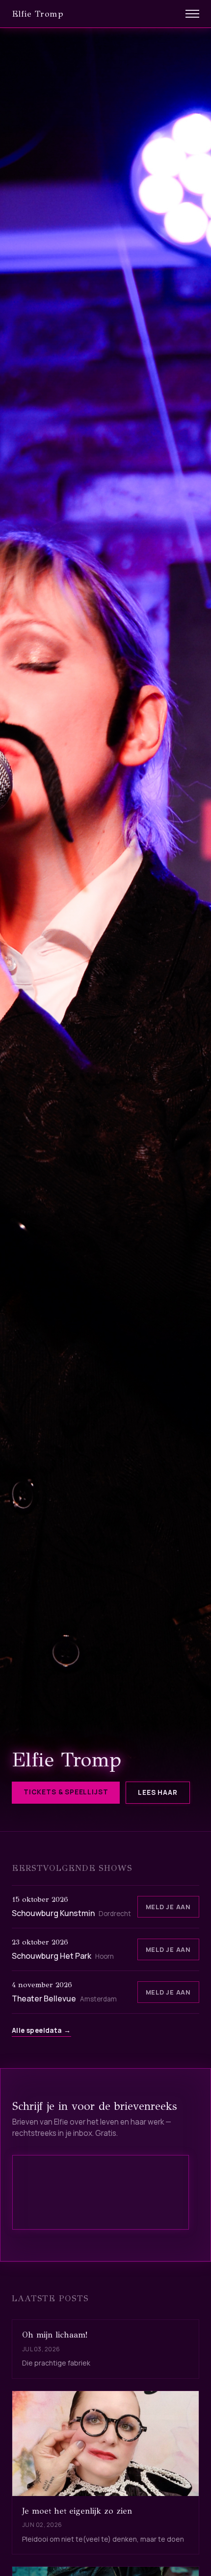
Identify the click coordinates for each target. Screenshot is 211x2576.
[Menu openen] (192, 14)
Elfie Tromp (38, 14)
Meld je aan (168, 1907)
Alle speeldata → (41, 2030)
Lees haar (158, 1792)
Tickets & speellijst (66, 1792)
